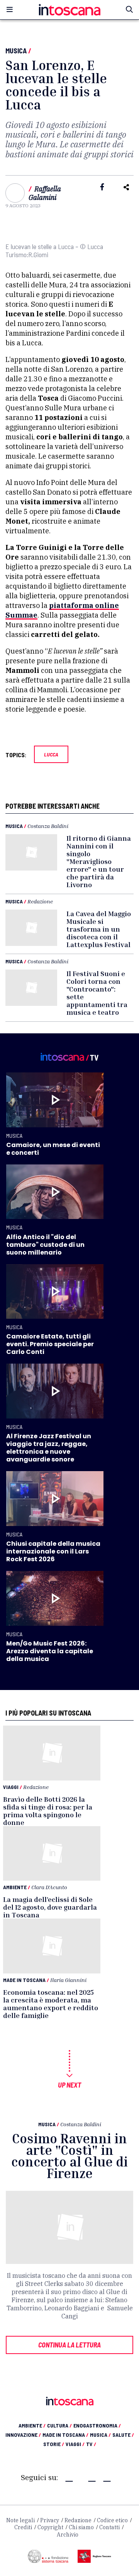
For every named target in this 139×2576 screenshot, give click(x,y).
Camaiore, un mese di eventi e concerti (53, 1149)
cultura (59, 2425)
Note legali (20, 2520)
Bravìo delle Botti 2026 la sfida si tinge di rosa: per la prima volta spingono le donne (48, 1811)
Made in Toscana (24, 1980)
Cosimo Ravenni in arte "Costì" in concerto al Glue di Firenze (69, 2156)
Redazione (40, 901)
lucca (51, 754)
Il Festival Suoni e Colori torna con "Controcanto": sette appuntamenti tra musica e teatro (97, 993)
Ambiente (15, 1887)
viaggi (75, 2444)
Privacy (50, 2520)
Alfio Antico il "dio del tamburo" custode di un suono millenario (45, 1245)
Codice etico (112, 2520)
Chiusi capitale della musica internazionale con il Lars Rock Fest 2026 (53, 1551)
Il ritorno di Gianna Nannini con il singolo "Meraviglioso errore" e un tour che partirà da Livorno (99, 861)
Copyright (50, 2527)
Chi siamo (81, 2527)
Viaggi (11, 1787)
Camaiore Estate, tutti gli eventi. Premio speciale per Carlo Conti (50, 1344)
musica (100, 2435)
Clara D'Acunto (49, 1887)
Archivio (68, 2535)
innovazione (23, 2435)
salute (123, 2435)
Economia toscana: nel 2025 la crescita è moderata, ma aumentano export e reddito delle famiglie (51, 2004)
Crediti (23, 2527)
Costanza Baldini (48, 826)
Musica (16, 51)
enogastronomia (97, 2425)
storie (54, 2444)
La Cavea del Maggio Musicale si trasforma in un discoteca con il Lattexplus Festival (99, 929)
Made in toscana (65, 2435)
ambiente (32, 2425)
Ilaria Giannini (68, 1980)
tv (91, 2444)
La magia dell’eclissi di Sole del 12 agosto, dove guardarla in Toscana (50, 1907)
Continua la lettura (69, 2345)
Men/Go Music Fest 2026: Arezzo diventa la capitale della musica (50, 1651)
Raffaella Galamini (45, 193)
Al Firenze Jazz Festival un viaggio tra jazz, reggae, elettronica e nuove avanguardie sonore (49, 1448)
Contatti (109, 2527)
